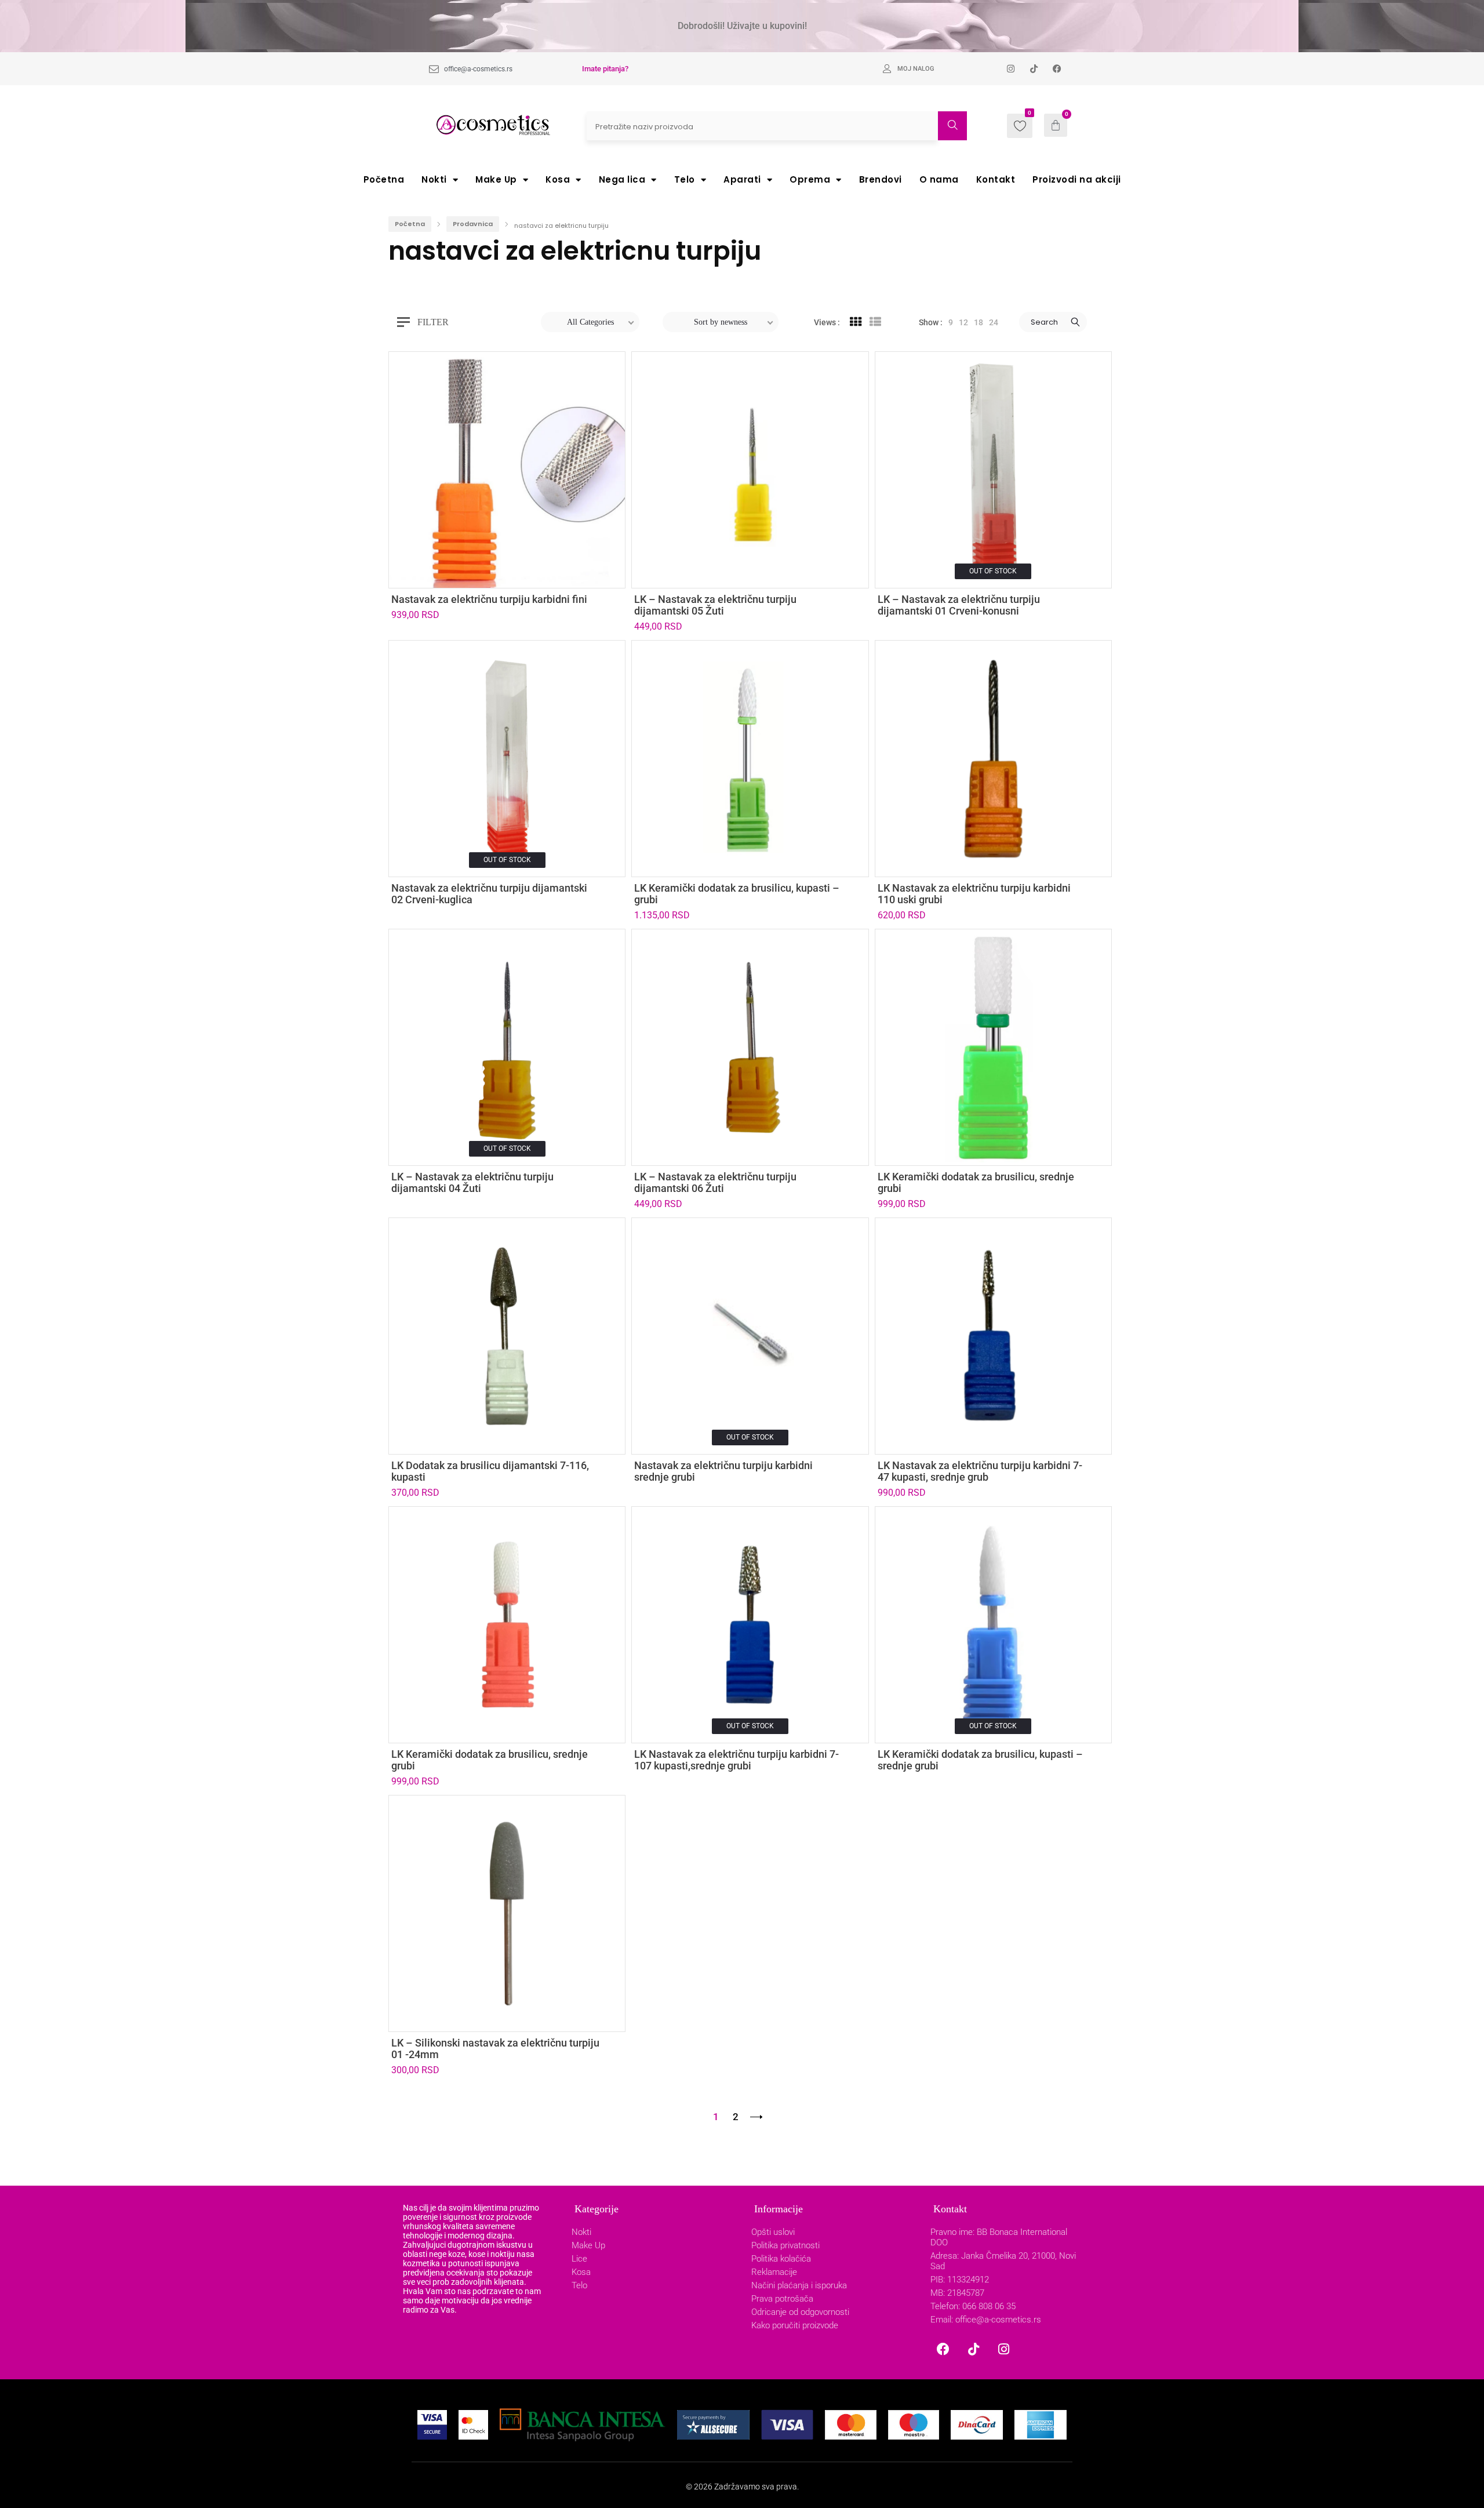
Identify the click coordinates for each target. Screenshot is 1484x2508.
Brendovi (881, 179)
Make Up (496, 179)
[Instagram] (1003, 2349)
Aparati (742, 179)
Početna (384, 179)
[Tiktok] (973, 2349)
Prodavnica (473, 224)
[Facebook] (943, 2349)
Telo (685, 179)
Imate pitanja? (605, 69)
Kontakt (996, 179)
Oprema (810, 179)
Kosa (558, 179)
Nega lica (622, 179)
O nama (939, 179)
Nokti (434, 179)
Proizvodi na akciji (1077, 179)
